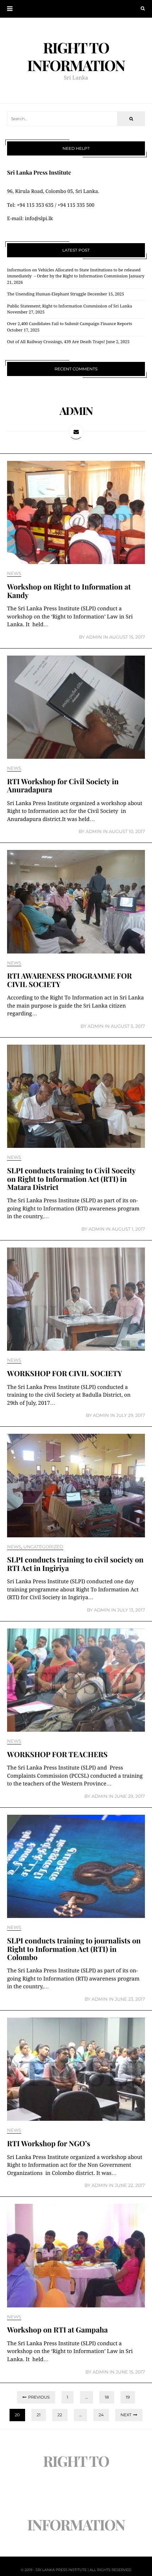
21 (39, 2415)
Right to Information (76, 56)
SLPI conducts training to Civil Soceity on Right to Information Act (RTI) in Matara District (71, 1179)
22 (60, 2415)
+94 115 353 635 (35, 205)
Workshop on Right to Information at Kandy (69, 591)
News (14, 574)
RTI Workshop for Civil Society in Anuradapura (63, 786)
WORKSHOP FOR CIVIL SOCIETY (65, 1374)
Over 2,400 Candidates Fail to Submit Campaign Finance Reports (70, 324)
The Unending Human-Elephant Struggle (47, 294)
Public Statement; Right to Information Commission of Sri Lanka (70, 306)
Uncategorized (43, 1547)
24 (101, 2415)
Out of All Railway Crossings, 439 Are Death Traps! (56, 342)
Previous (39, 2397)
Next (126, 2415)
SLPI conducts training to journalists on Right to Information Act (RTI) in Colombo (74, 1949)
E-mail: (16, 219)
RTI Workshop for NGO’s (49, 2144)
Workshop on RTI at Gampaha (57, 2330)
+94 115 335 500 (76, 205)
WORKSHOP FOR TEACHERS (57, 1755)
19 (128, 2397)
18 (107, 2397)
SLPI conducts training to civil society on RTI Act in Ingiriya (75, 1564)
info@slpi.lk (39, 219)
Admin (94, 637)
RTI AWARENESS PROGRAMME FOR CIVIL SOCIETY (69, 980)
